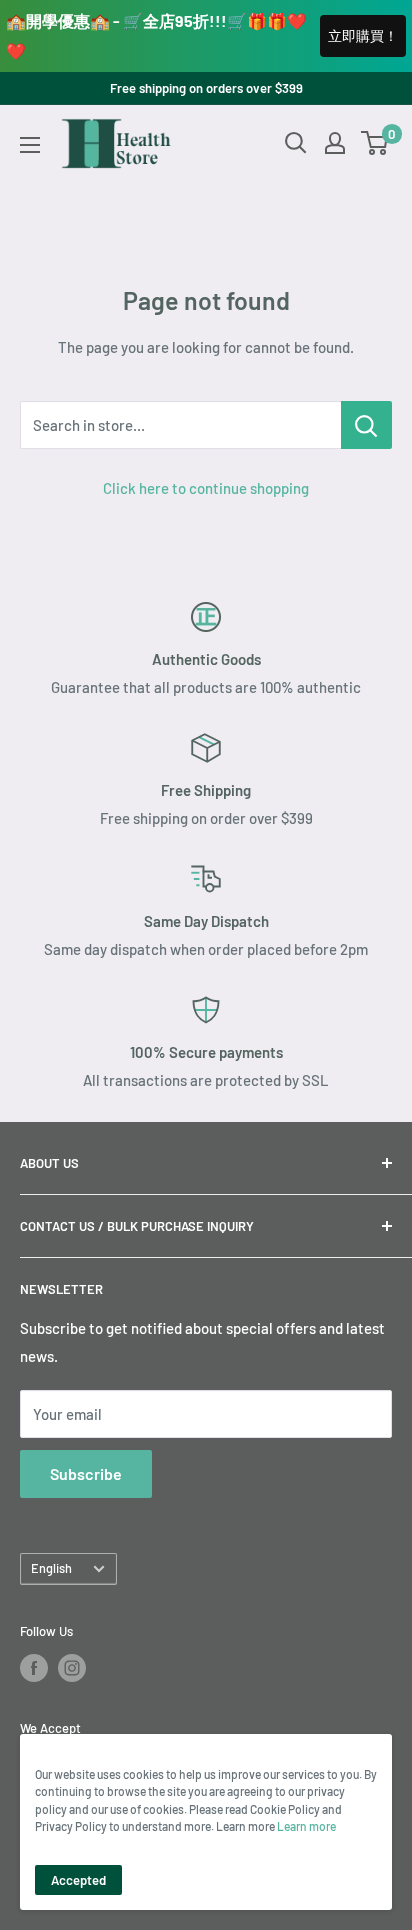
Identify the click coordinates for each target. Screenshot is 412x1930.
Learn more (306, 1826)
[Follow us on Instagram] (72, 1668)
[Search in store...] (366, 425)
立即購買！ (363, 35)
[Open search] (296, 143)
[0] (375, 143)
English (51, 1568)
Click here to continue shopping (206, 488)
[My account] (335, 143)
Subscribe (86, 1473)
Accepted (78, 1880)
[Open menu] (30, 145)
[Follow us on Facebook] (34, 1668)
